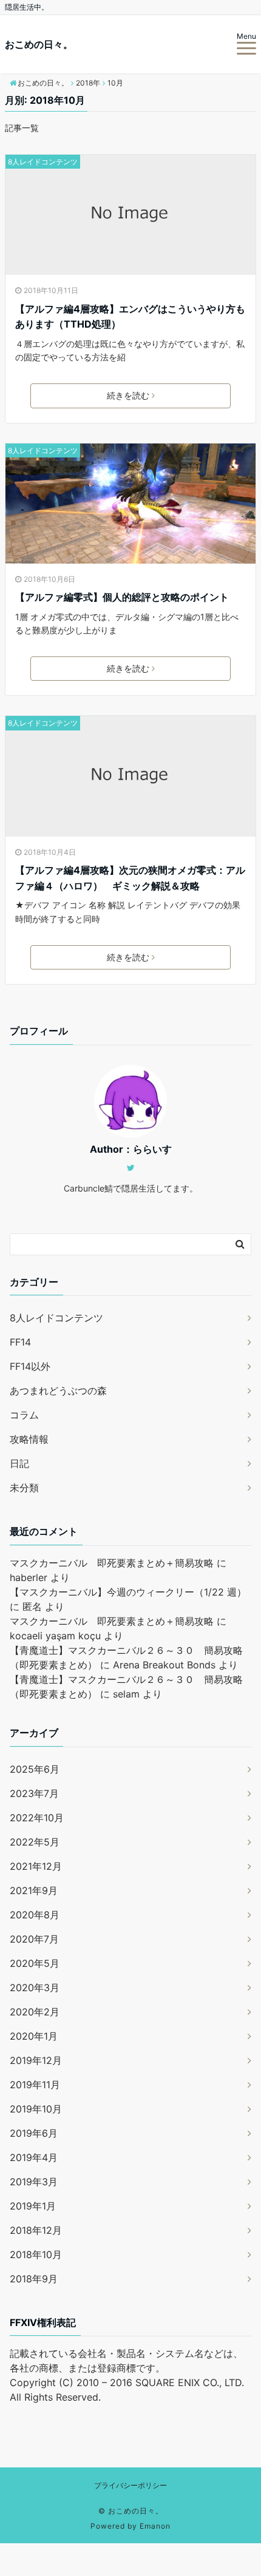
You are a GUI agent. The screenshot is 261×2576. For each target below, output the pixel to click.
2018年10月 (36, 2254)
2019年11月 (35, 2085)
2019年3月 (34, 2182)
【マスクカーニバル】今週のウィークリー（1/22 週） (128, 1592)
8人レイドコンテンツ (43, 162)
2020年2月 (35, 2012)
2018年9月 (34, 2279)
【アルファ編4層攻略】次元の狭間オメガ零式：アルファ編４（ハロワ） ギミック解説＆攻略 (130, 878)
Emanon (155, 2526)
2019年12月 (36, 2060)
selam (126, 1694)
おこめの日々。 (39, 44)
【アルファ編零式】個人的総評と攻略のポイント (122, 597)
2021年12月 (36, 1866)
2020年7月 (34, 1939)
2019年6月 (34, 2133)
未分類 (24, 1488)
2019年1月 (33, 2206)
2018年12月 (36, 2230)
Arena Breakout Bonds (164, 1665)
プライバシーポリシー (130, 2485)
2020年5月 (35, 1963)
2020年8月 (35, 1915)
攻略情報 (29, 1439)
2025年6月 (35, 1769)
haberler (29, 1577)
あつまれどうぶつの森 (58, 1391)
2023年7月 (34, 1793)
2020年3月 (35, 1988)
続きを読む (128, 395)
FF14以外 (30, 1366)
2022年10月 (37, 1818)
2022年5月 (35, 1842)
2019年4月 (34, 2157)
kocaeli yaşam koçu (55, 1636)
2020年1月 (34, 2036)
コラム (24, 1415)
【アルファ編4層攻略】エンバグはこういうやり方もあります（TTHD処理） (130, 317)
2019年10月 (36, 2109)
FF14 (20, 1342)
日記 (19, 1463)
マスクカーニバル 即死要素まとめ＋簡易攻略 (112, 1563)
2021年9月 (34, 1890)
